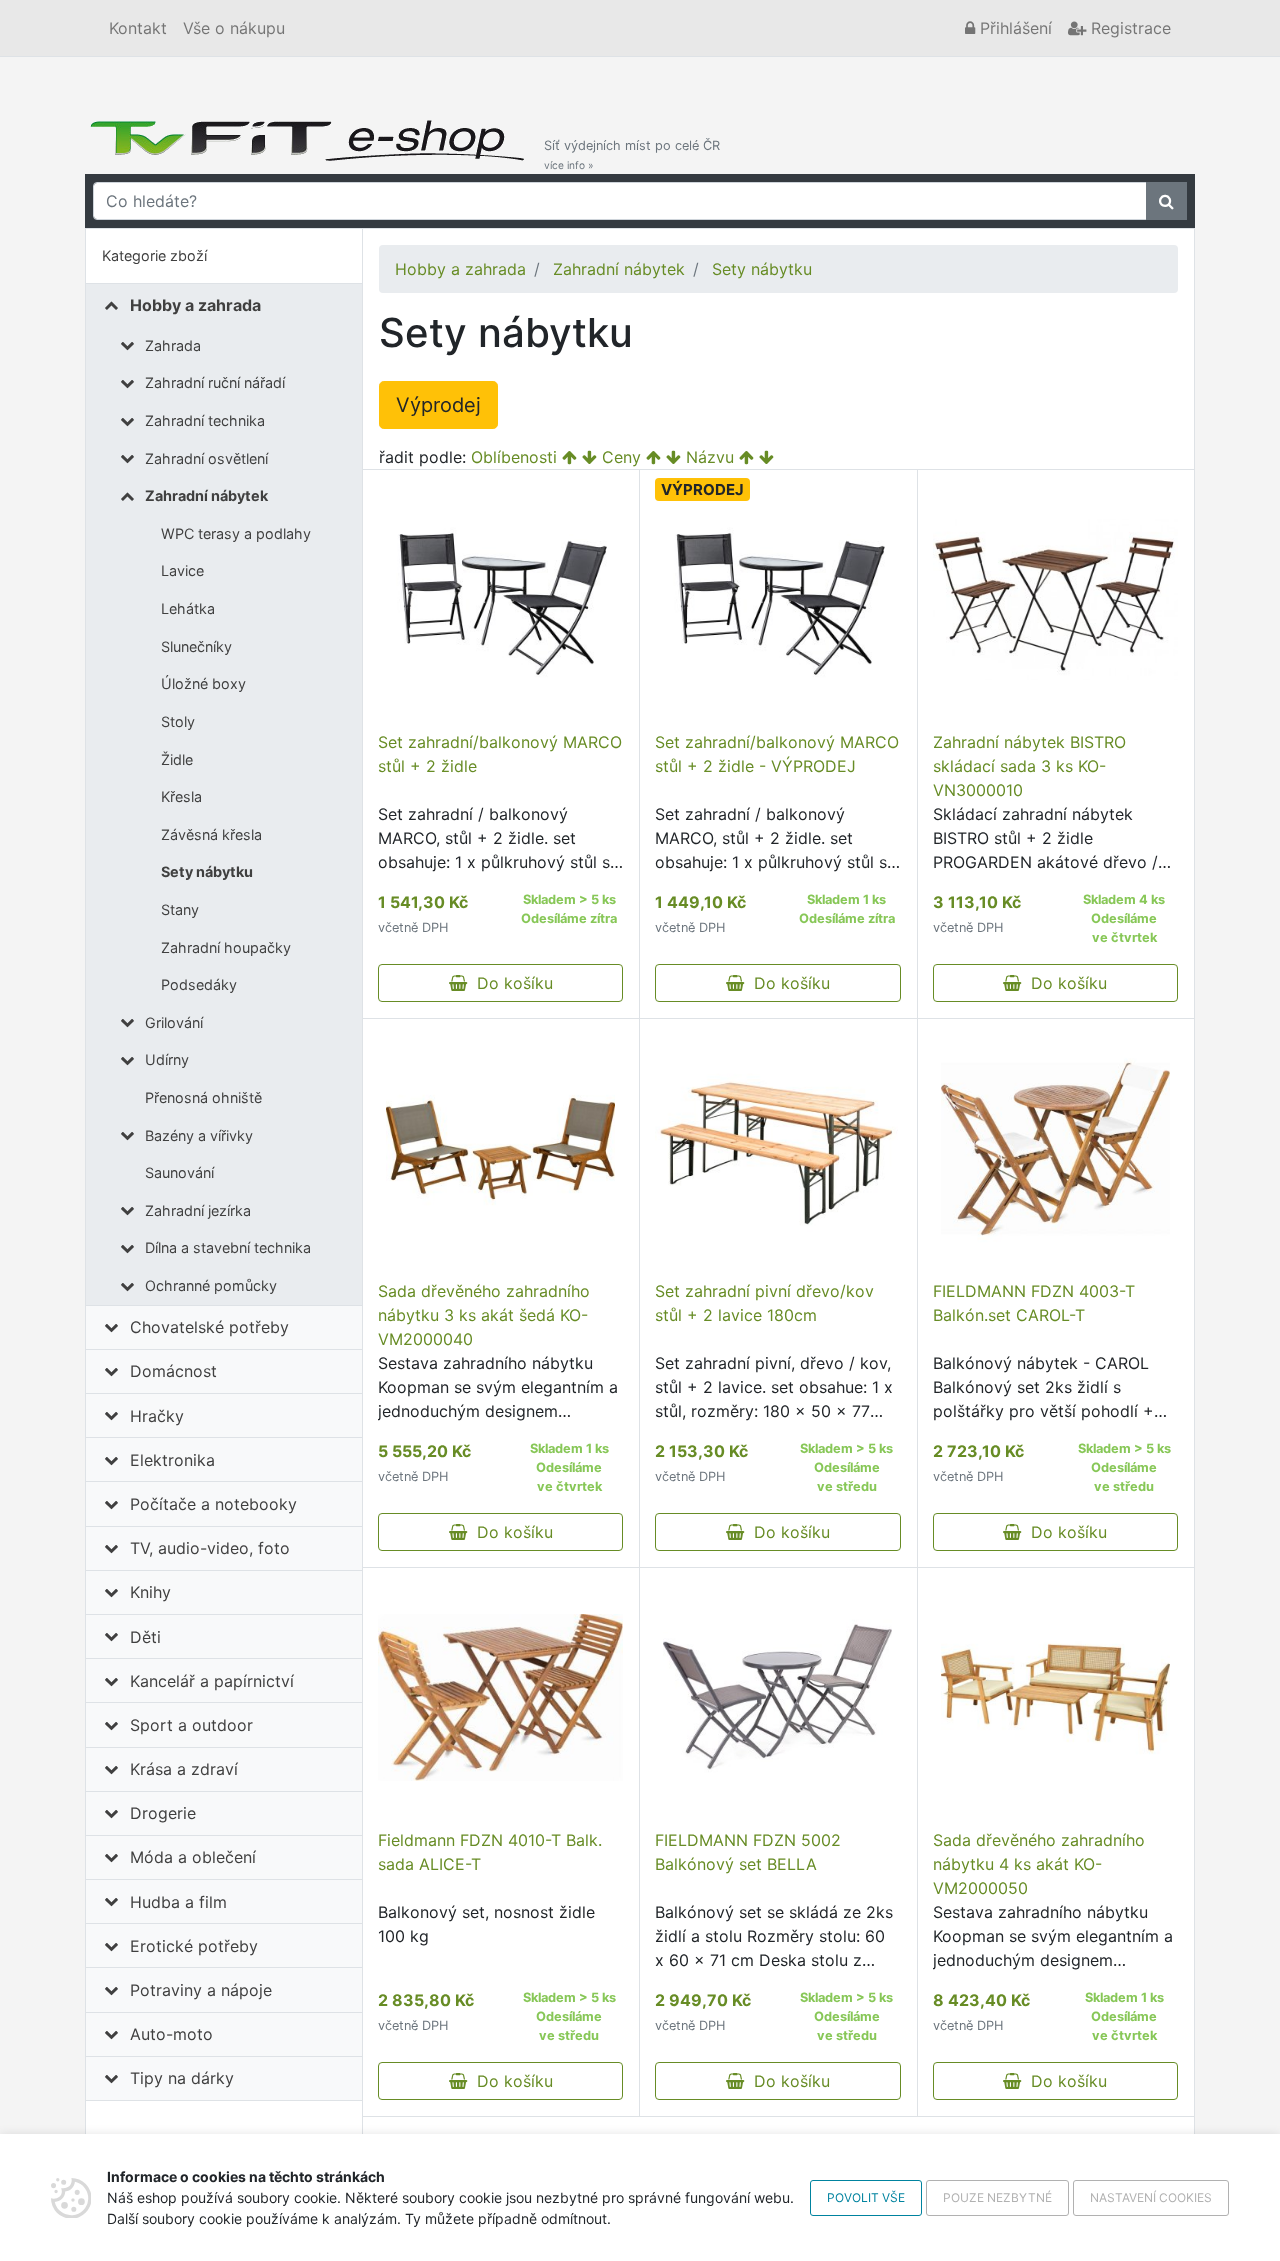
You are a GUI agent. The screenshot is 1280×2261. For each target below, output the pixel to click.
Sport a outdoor (191, 1725)
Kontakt (138, 28)
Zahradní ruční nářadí (215, 382)
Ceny (621, 457)
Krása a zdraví (184, 1769)
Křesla (181, 796)
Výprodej (438, 405)
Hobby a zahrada (195, 305)
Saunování (179, 1172)
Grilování (174, 1022)
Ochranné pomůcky (211, 1285)
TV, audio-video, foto (210, 1548)
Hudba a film (178, 1902)
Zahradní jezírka (198, 1210)
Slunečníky (196, 646)
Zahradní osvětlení (206, 458)
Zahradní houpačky (226, 947)
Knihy (150, 1592)
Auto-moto (171, 2034)
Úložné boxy (203, 683)
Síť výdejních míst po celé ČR (632, 154)
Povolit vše (866, 2197)
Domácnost (173, 1371)
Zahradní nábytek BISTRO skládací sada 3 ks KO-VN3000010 (1029, 766)
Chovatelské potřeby (209, 1327)
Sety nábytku (207, 871)
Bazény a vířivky (199, 1135)
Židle (177, 759)
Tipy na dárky (182, 2078)
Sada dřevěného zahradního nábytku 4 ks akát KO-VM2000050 (1039, 1864)
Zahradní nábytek (206, 495)
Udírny (167, 1059)
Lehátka (188, 608)
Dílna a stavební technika (228, 1247)
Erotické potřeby (194, 1946)
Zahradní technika (205, 420)
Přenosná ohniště (203, 1097)
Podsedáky (199, 984)
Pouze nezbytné (997, 2197)
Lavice (182, 570)
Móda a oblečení (193, 1857)
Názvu (710, 457)
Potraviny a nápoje (201, 1990)
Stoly (178, 721)
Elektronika (172, 1460)
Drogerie (163, 1813)
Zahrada (173, 345)
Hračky (157, 1416)
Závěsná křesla (211, 834)
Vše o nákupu (234, 28)
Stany (180, 909)
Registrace (1128, 28)
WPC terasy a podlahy (236, 533)
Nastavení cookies (1151, 2197)
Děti (145, 1637)
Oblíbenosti (514, 457)
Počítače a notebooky (213, 1504)
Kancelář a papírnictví (212, 1681)
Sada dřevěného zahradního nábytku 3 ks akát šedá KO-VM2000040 (484, 1315)
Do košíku (510, 983)
